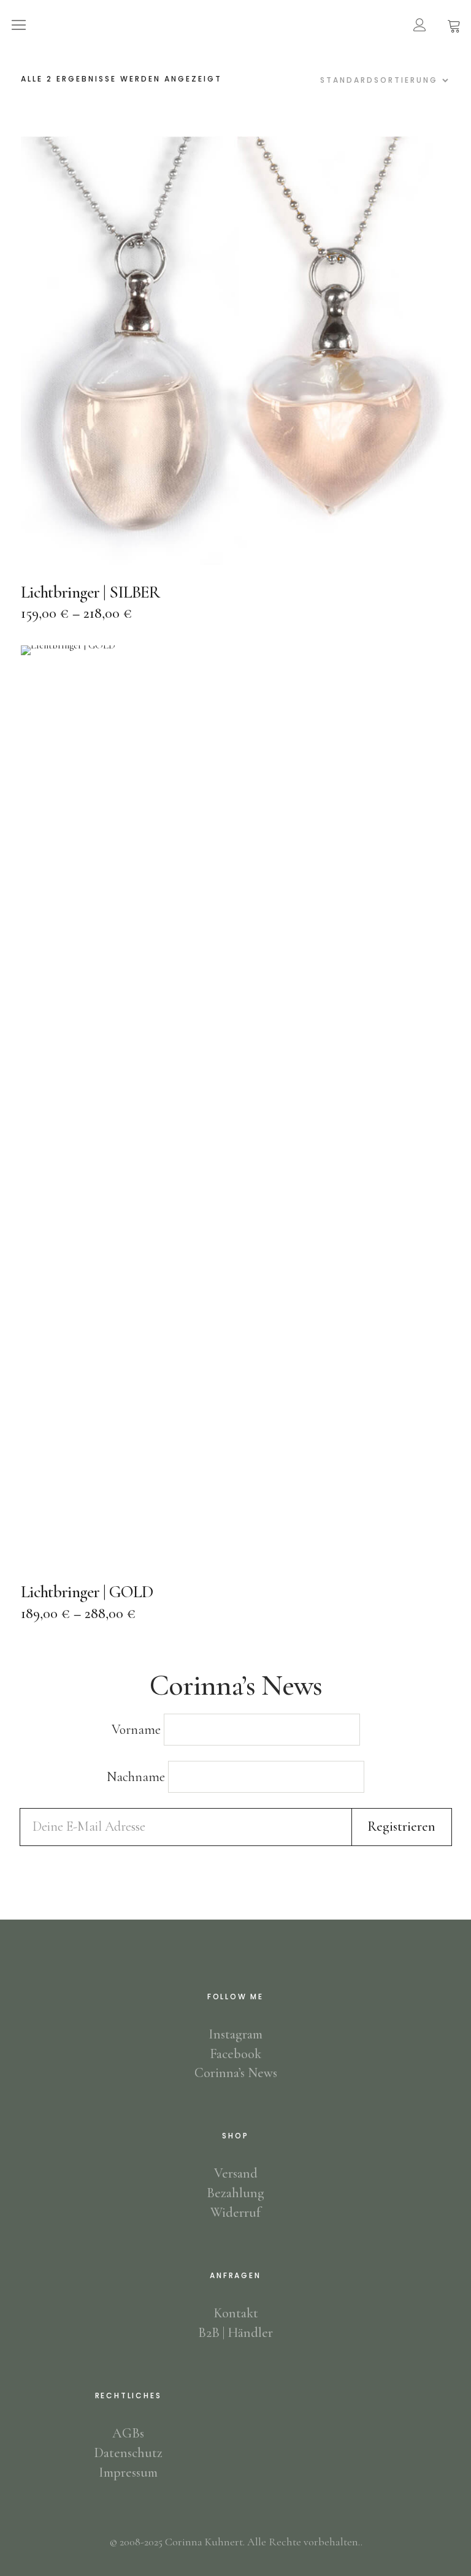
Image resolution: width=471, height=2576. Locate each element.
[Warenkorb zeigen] (454, 25)
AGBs (128, 2433)
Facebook (235, 2054)
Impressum (128, 2472)
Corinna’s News (236, 2073)
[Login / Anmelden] (419, 25)
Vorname (136, 1730)
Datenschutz (128, 2453)
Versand (236, 2173)
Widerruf (235, 2213)
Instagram (235, 2034)
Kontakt (236, 2313)
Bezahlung (235, 2193)
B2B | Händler (235, 2333)
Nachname (136, 1777)
